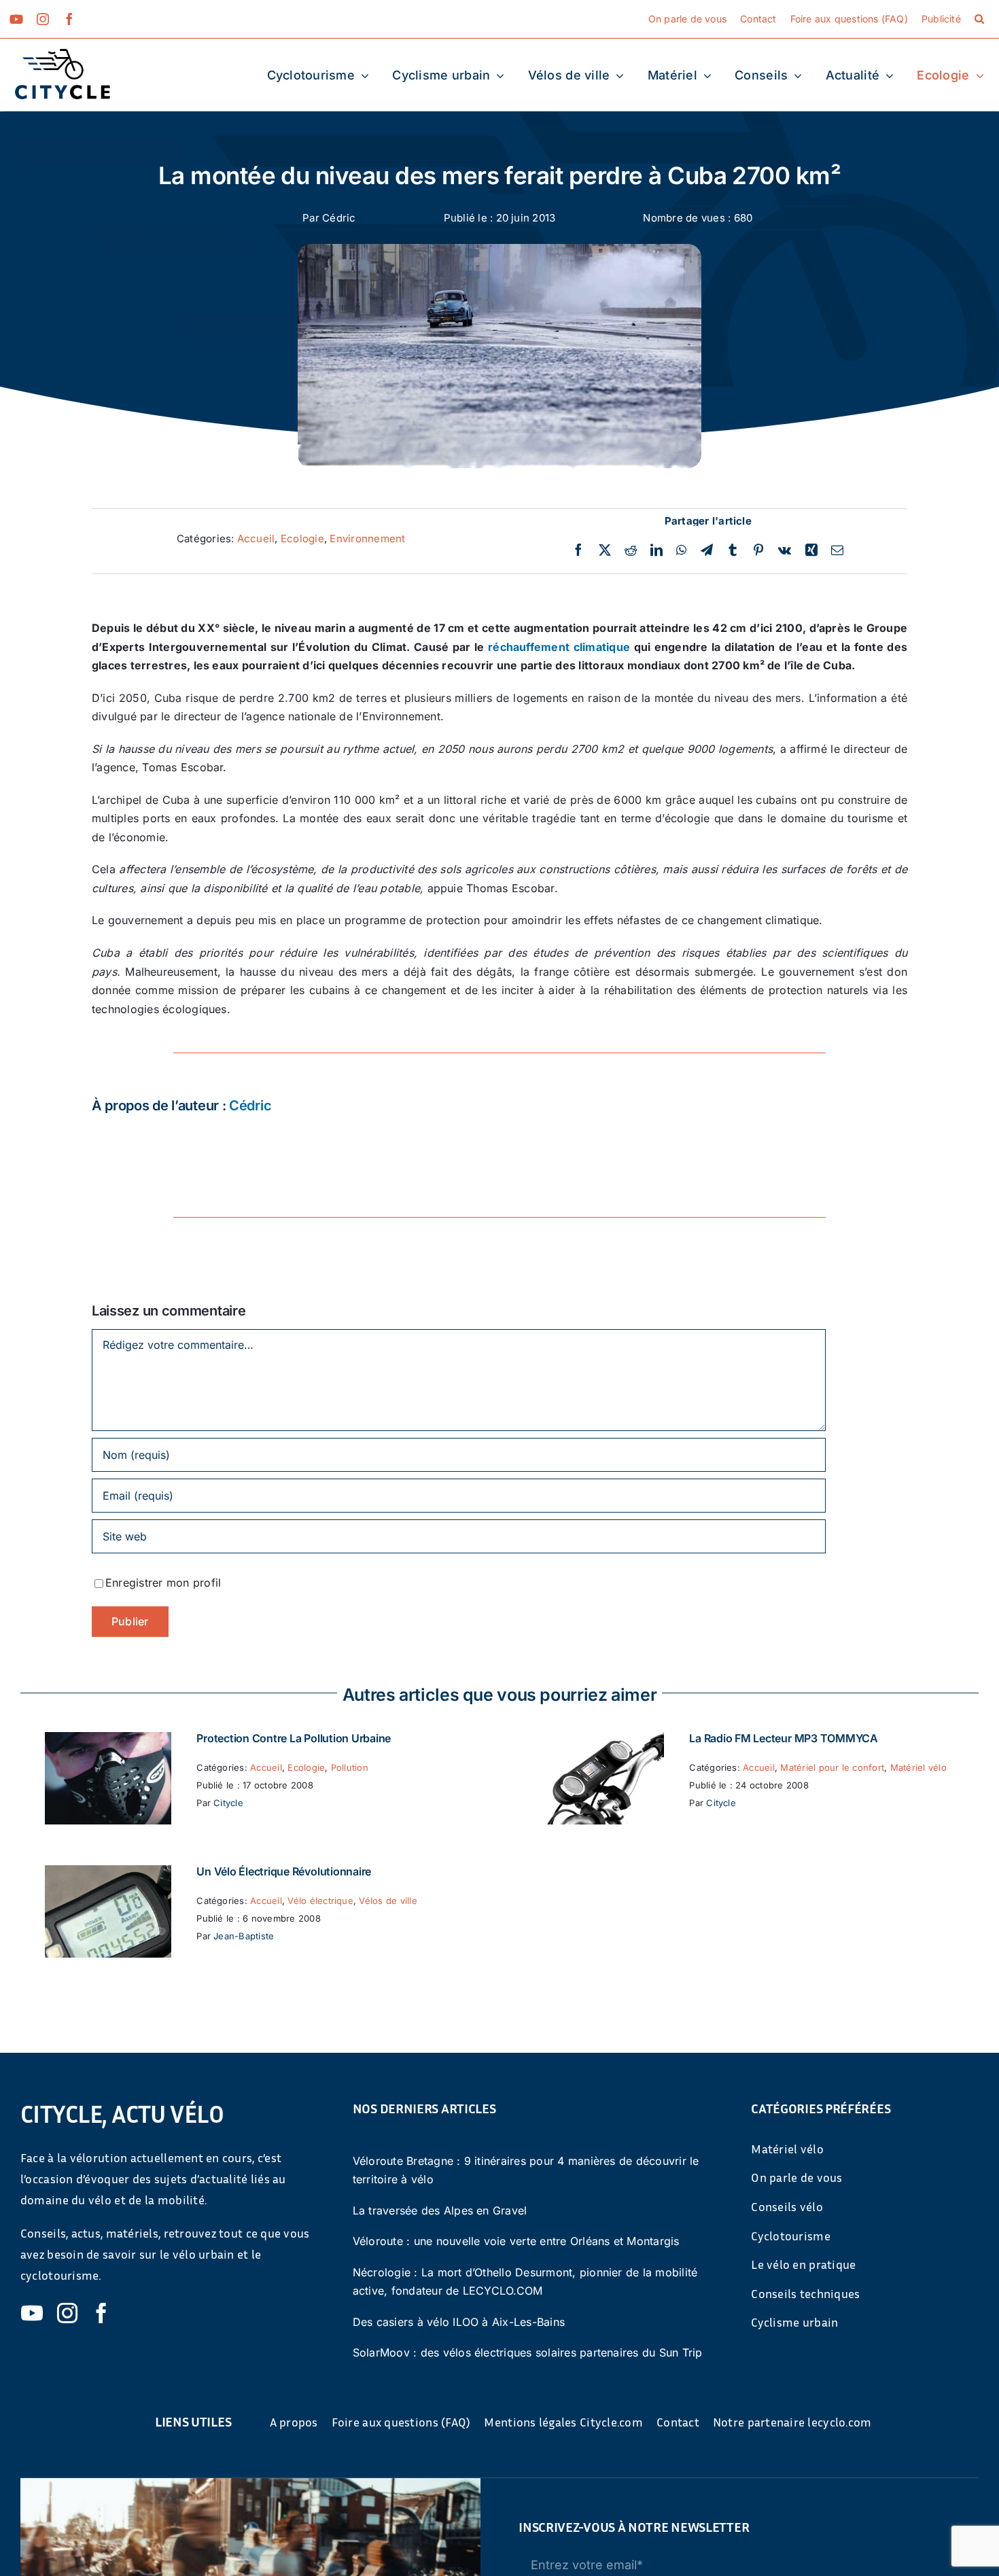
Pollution (350, 1767)
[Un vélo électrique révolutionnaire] (108, 1874)
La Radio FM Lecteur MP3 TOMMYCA (784, 1738)
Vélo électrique (320, 1901)
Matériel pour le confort (832, 1767)
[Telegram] (707, 550)
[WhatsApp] (681, 550)
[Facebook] (578, 550)
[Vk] (785, 550)
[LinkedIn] (656, 550)
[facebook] (69, 19)
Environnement (367, 539)
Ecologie (302, 539)
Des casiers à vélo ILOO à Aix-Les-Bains (459, 2322)
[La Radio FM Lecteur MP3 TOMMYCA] (601, 1741)
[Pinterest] (758, 550)
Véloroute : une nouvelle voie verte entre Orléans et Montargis (516, 2241)
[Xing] (811, 550)
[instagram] (43, 19)
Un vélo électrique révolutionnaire (284, 1871)
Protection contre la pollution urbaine (294, 1738)
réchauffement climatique (559, 647)
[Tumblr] (733, 550)
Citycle (228, 1803)
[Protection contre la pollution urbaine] (108, 1741)
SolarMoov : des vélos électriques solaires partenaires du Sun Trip (528, 2352)
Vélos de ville (388, 1901)
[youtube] (16, 19)
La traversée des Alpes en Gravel (440, 2210)
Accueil (256, 539)
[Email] (837, 550)
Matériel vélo (918, 1767)
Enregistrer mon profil (163, 1583)
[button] (979, 19)
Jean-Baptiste (244, 1936)
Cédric (339, 218)
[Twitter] (605, 550)
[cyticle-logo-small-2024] (63, 54)
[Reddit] (631, 550)
